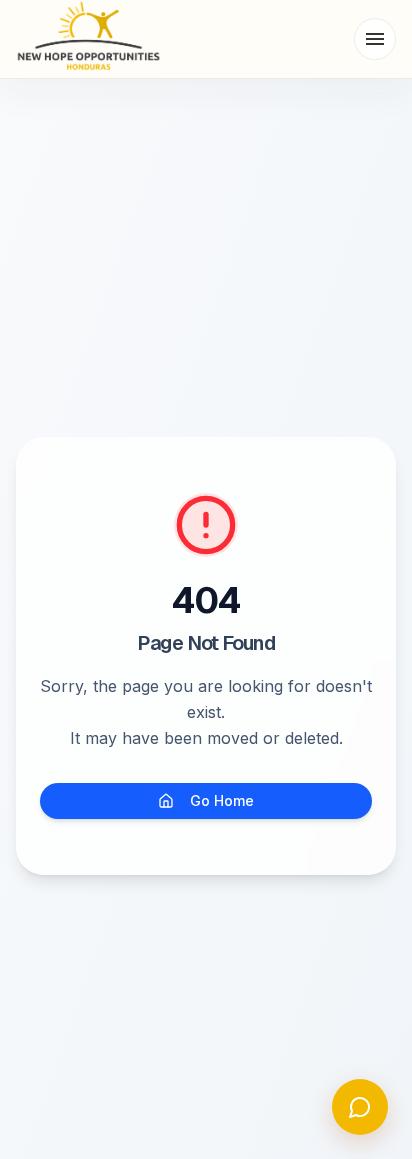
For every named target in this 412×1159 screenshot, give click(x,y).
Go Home (222, 800)
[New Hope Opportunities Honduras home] (88, 39)
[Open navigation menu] (375, 39)
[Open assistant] (360, 1107)
